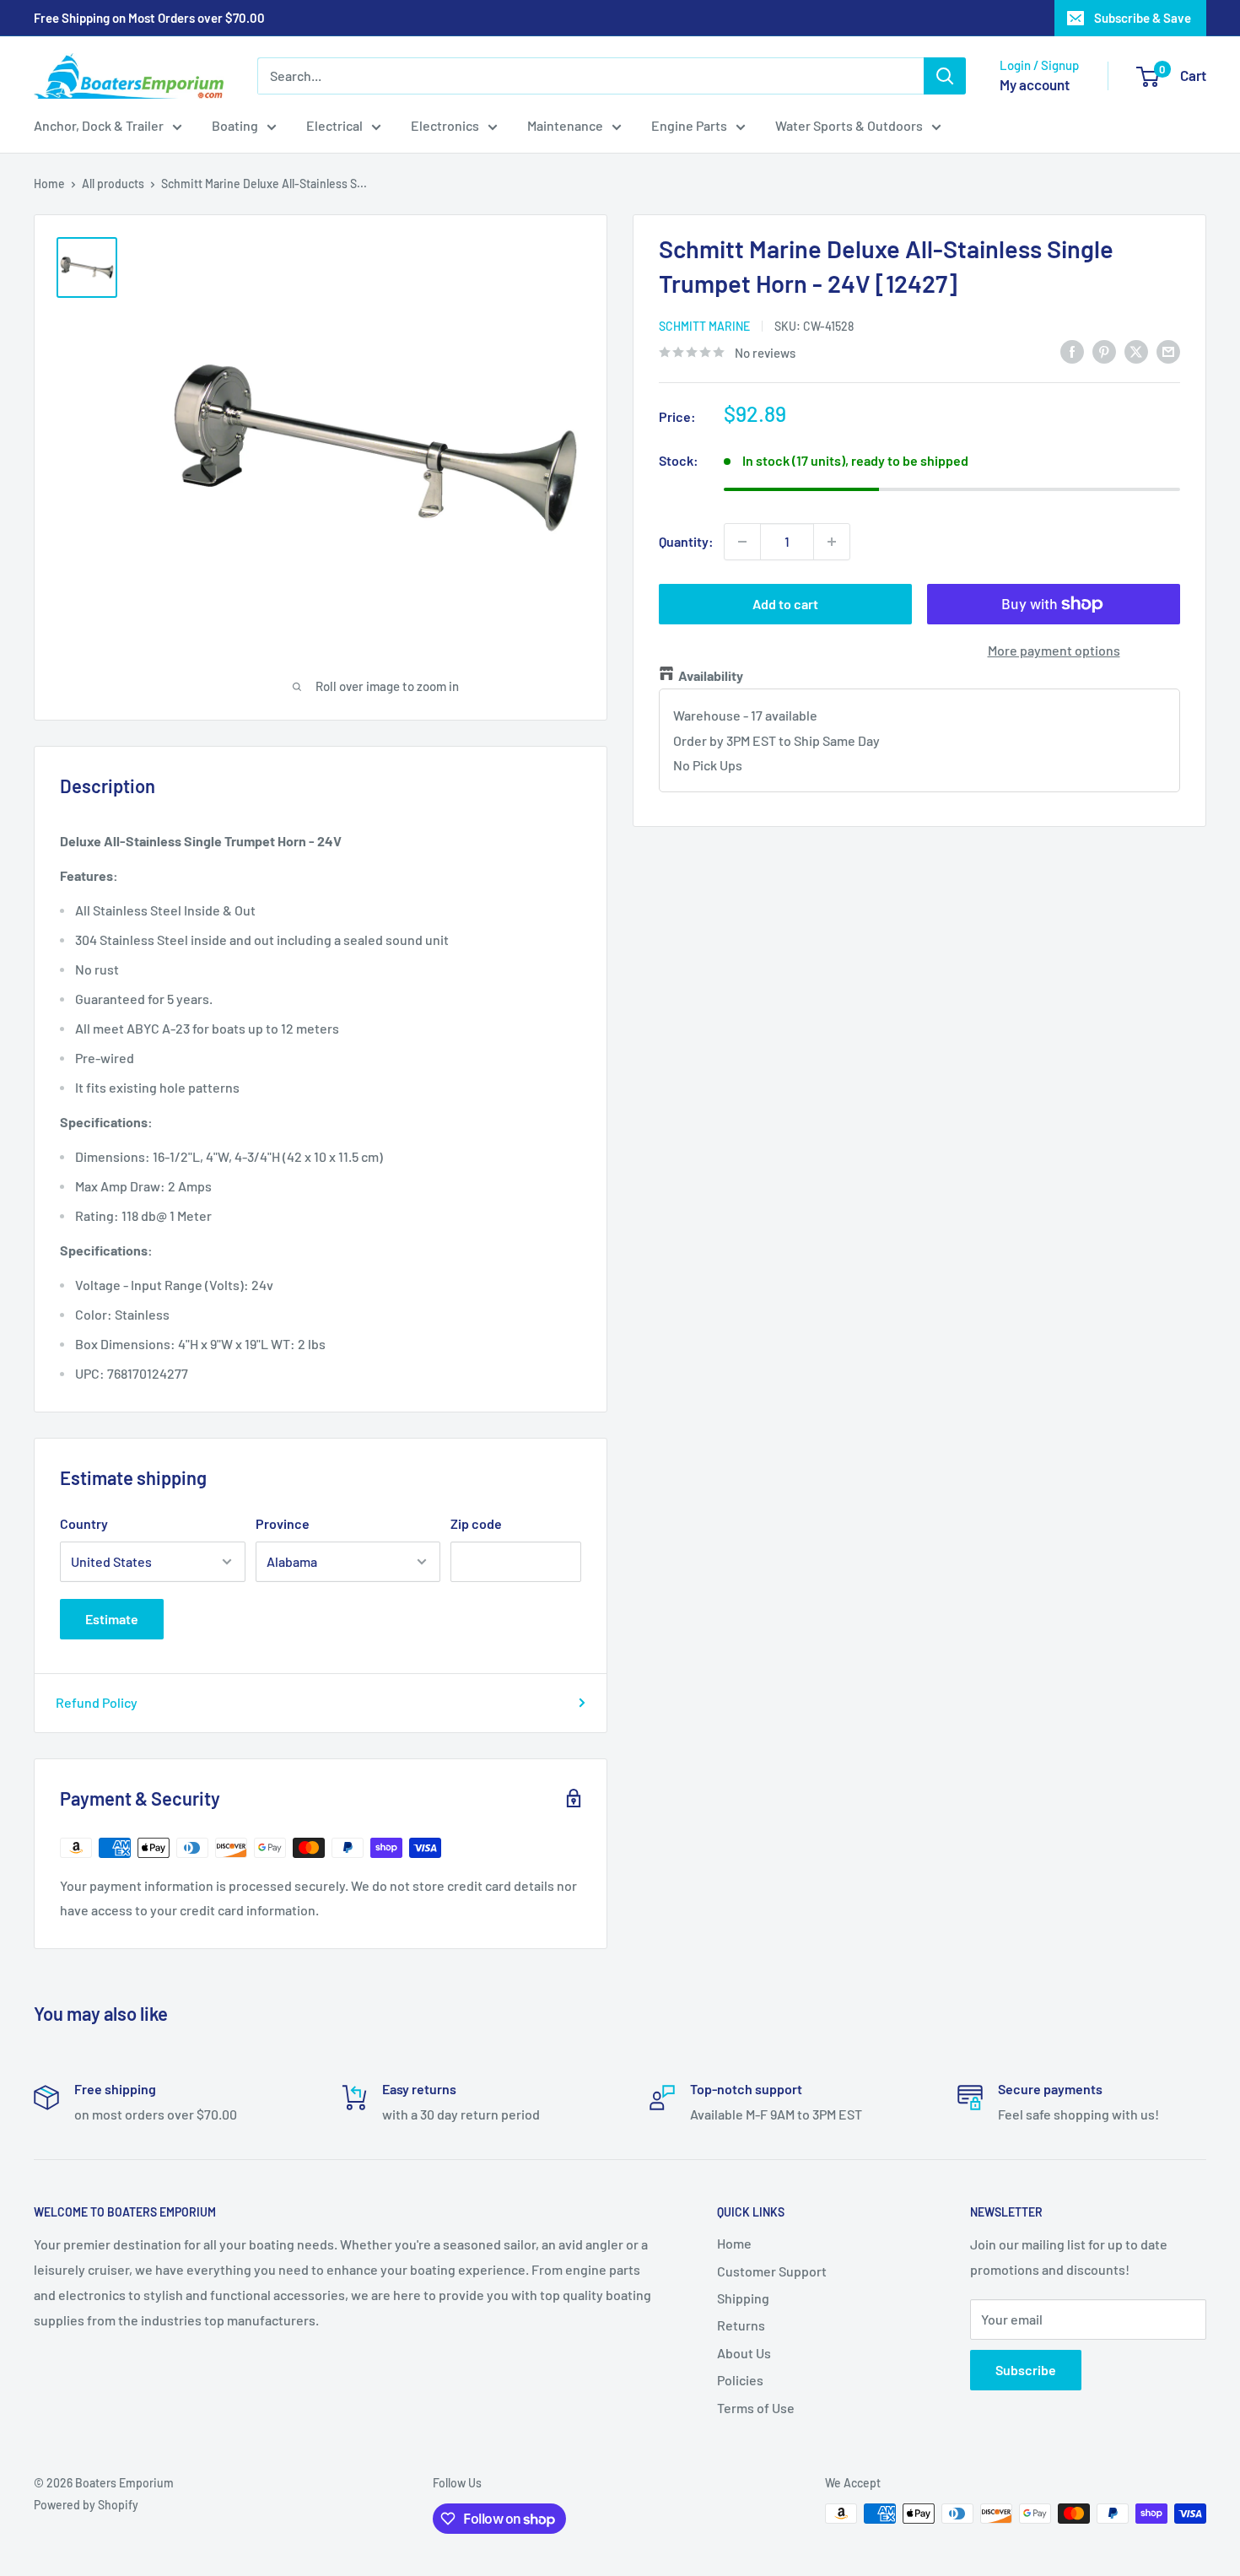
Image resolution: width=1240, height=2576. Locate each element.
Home (49, 184)
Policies (740, 2380)
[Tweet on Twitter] (1136, 351)
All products (113, 184)
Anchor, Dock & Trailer (99, 125)
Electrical (334, 125)
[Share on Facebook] (1072, 351)
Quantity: (686, 541)
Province (283, 1523)
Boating (235, 125)
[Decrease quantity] (742, 542)
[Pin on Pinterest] (1104, 351)
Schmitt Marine (704, 326)
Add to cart (785, 604)
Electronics (445, 125)
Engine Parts (689, 125)
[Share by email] (1168, 351)
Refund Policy (97, 1702)
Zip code (476, 1523)
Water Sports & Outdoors (849, 125)
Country (84, 1523)
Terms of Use (756, 2408)
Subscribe (1026, 2370)
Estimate (112, 1619)
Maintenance (565, 125)
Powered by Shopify (86, 2505)
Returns (741, 2325)
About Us (744, 2353)
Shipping (743, 2298)
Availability (711, 675)
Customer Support (772, 2271)
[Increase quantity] (832, 542)
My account (1035, 84)
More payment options (1054, 650)
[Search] (945, 76)
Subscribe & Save (1143, 18)
